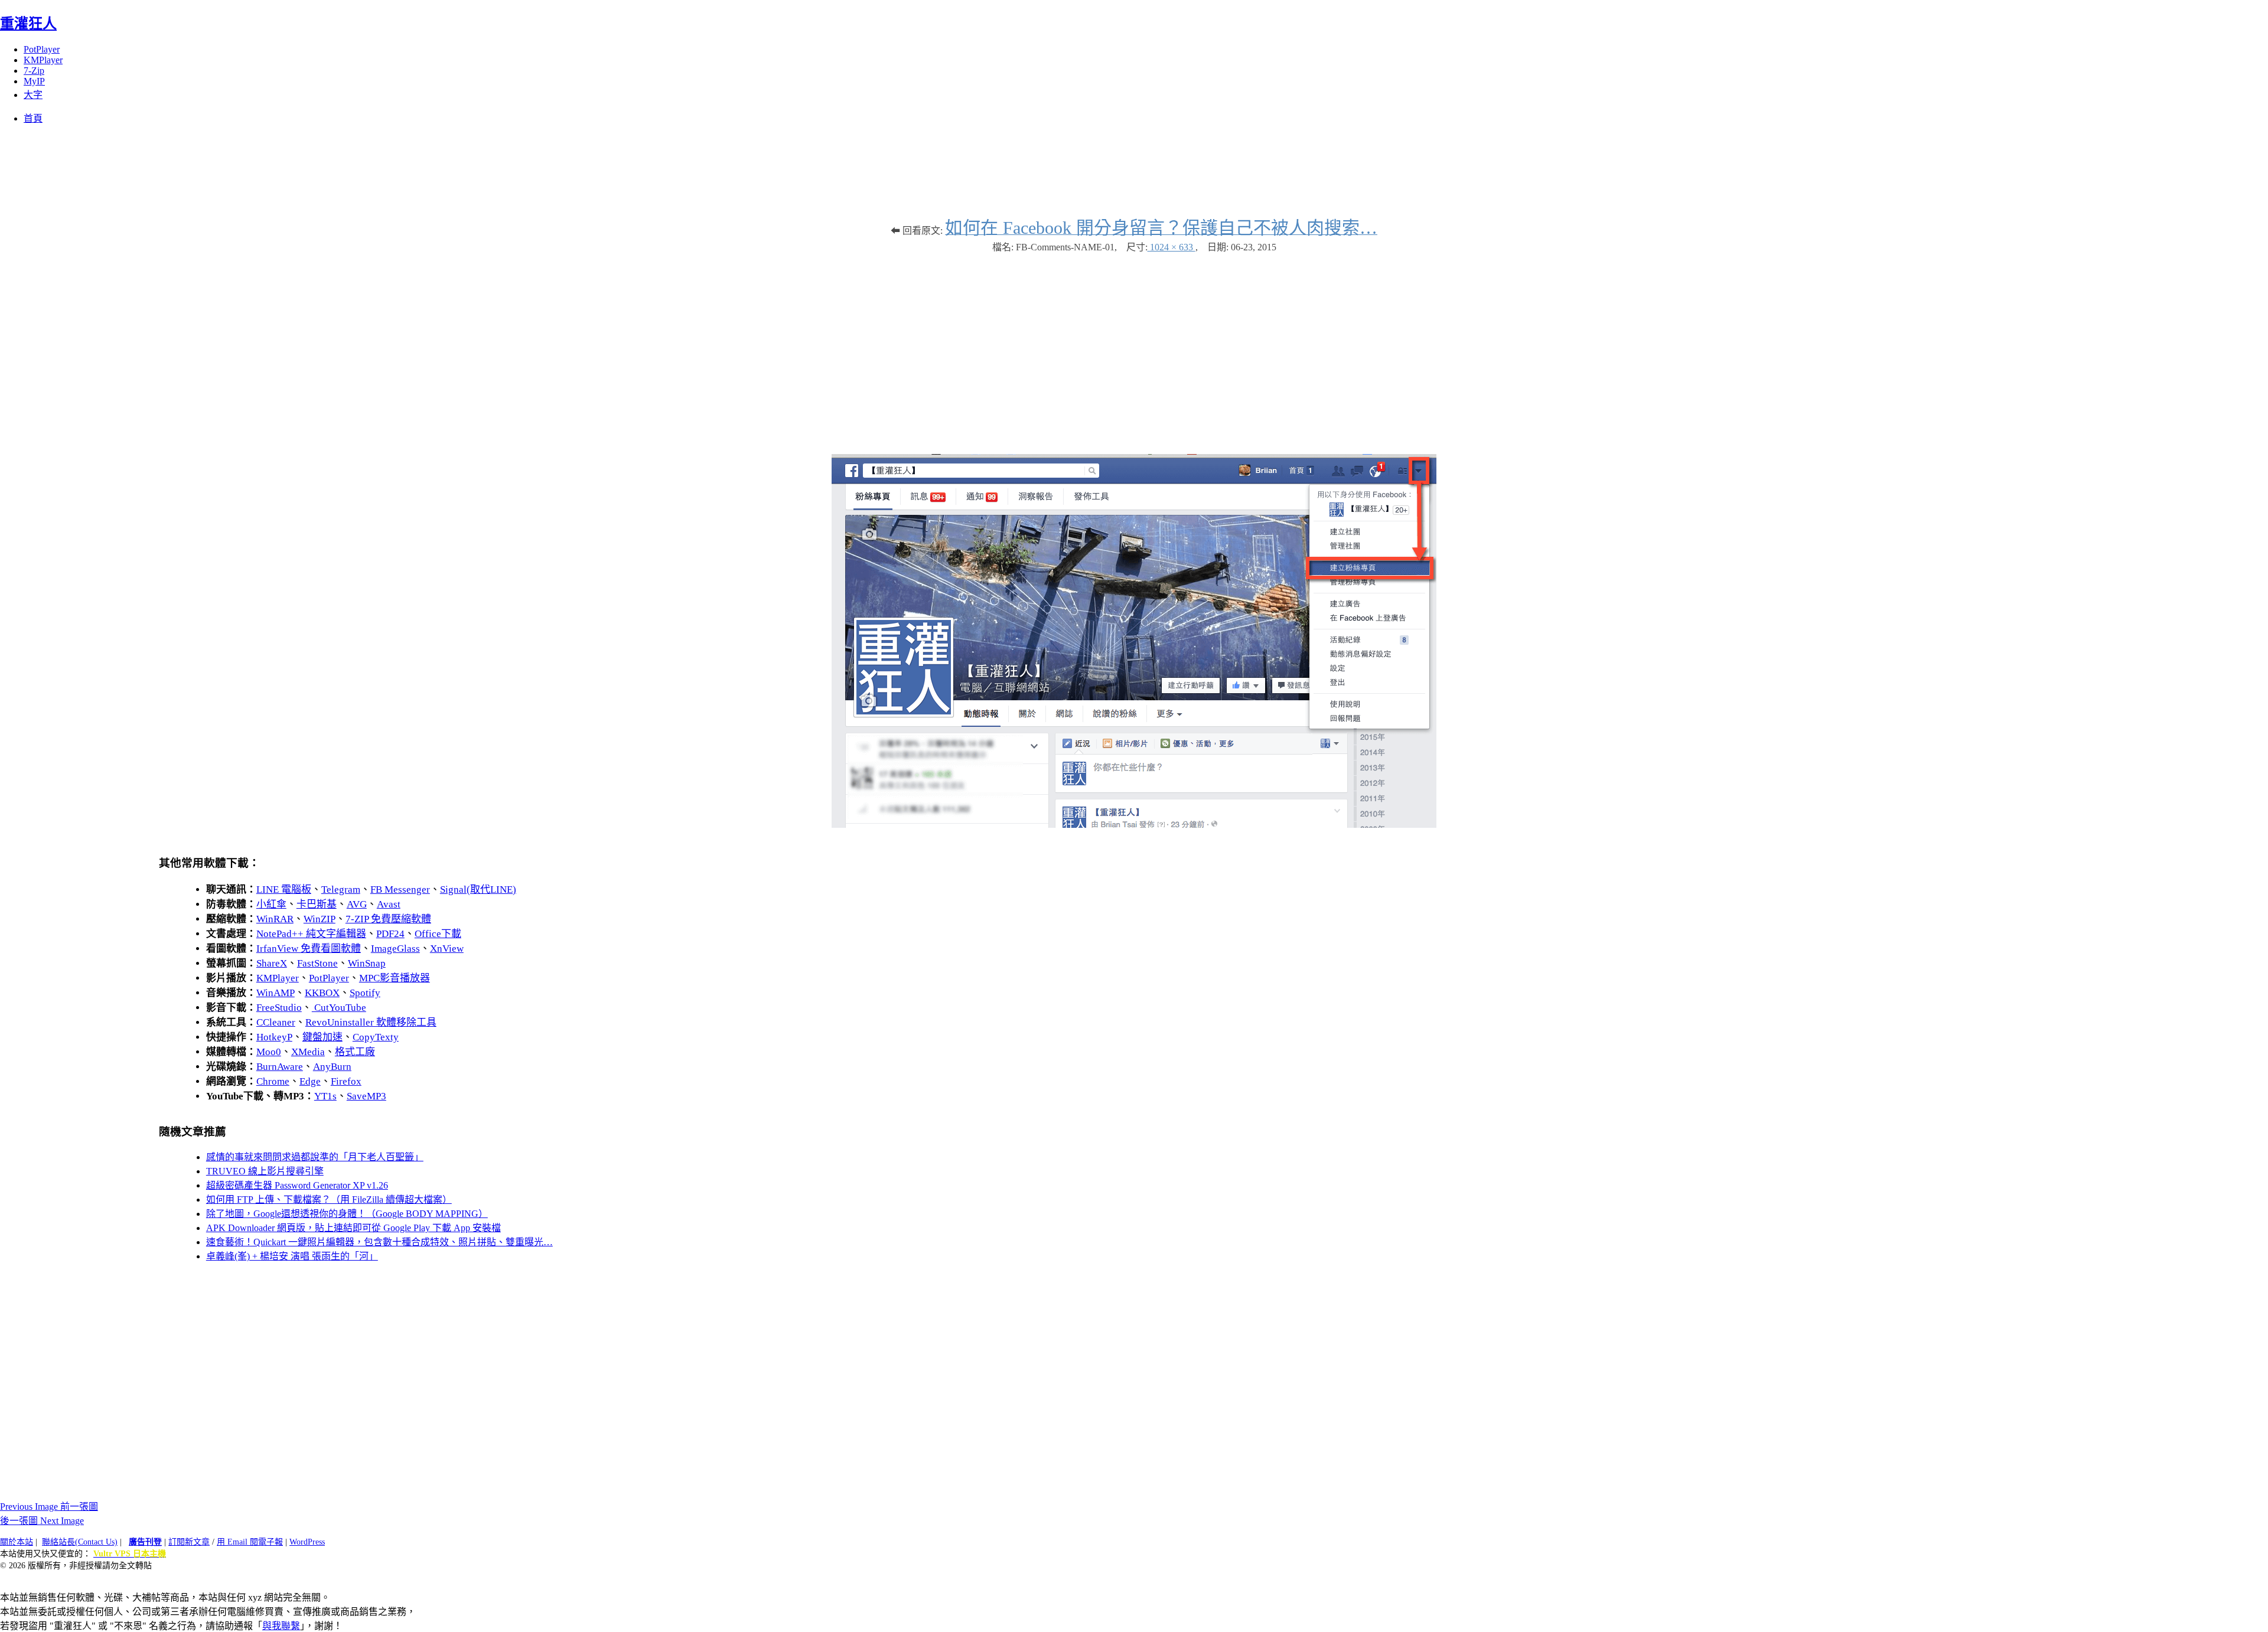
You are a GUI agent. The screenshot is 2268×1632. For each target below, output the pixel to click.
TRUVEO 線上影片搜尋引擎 (265, 1171)
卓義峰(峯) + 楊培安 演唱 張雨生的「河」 (292, 1256)
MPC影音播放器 (395, 978)
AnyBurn (332, 1067)
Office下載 (438, 934)
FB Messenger (400, 890)
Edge (310, 1081)
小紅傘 (271, 904)
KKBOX (322, 993)
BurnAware (280, 1067)
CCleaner (276, 1022)
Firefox (346, 1081)
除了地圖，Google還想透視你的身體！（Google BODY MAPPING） (347, 1214)
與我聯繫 (281, 1626)
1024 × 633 (1172, 247)
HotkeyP (274, 1037)
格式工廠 (355, 1052)
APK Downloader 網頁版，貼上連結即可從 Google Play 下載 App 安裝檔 (353, 1228)
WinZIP (320, 919)
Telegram (341, 890)
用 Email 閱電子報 (250, 1542)
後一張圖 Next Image (42, 1521)
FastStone (317, 963)
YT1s (325, 1096)
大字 (33, 95)
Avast (389, 904)
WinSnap (367, 963)
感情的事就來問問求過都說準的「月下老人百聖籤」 (315, 1157)
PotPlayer (42, 49)
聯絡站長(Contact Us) (80, 1542)
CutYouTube (339, 1008)
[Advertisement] (1134, 348)
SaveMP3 (366, 1096)
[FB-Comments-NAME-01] (1134, 825)
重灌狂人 (28, 24)
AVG (357, 904)
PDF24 (390, 934)
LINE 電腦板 (284, 890)
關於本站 (17, 1542)
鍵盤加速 (322, 1037)
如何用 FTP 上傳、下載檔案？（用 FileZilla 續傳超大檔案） (329, 1199)
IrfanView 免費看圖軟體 (309, 949)
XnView (447, 949)
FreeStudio (279, 1008)
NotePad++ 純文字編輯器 (311, 934)
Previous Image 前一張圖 (49, 1507)
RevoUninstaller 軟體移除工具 (371, 1022)
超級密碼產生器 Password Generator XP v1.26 (297, 1185)
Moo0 (269, 1052)
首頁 (33, 118)
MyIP (34, 81)
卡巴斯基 (317, 904)
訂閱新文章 (189, 1542)
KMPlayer (43, 60)
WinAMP (276, 993)
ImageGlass (395, 949)
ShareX (272, 963)
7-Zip (34, 71)
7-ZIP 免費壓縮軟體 (388, 919)
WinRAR (275, 919)
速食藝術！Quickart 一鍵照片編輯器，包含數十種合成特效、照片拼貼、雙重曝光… (379, 1242)
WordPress (307, 1542)
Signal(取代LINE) (478, 890)
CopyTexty (376, 1037)
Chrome (273, 1081)
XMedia (308, 1052)
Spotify (365, 993)
